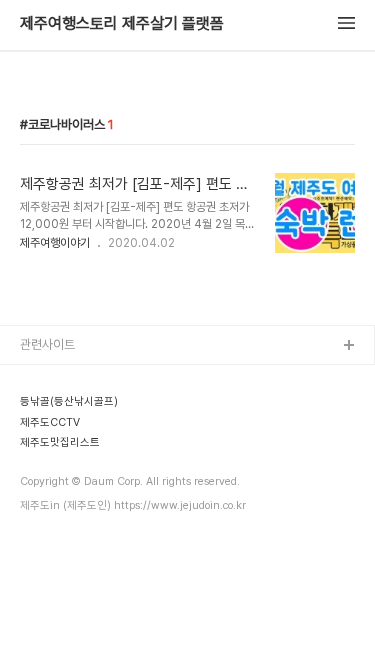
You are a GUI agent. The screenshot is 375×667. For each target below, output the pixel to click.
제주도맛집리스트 (65, 506)
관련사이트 (47, 344)
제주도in (42, 378)
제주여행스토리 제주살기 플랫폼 (122, 24)
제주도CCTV (55, 474)
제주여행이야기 (55, 243)
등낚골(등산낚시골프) (74, 410)
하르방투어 (48, 442)
